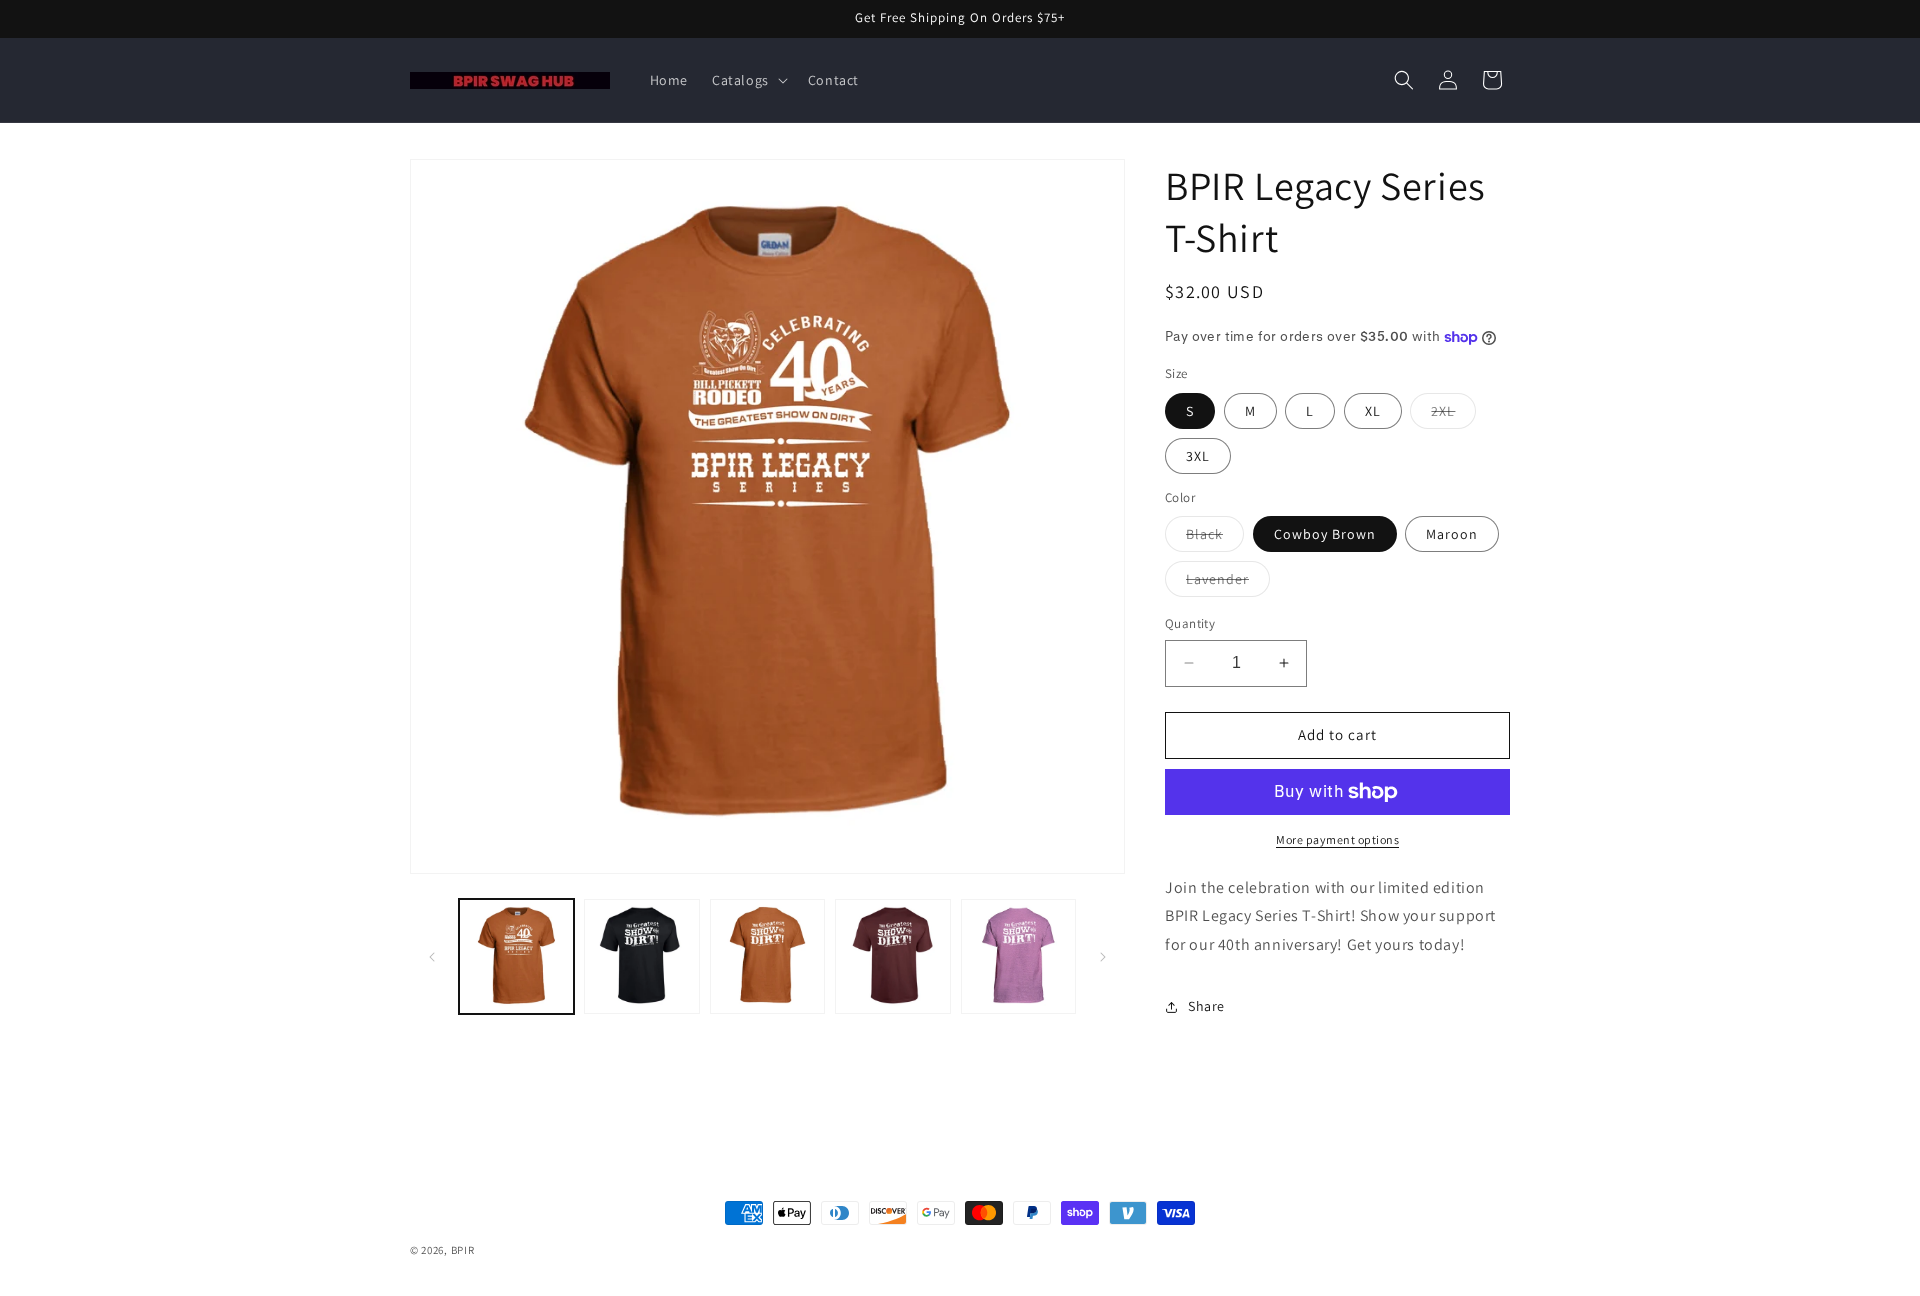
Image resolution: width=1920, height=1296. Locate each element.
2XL (1453, 415)
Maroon (1452, 534)
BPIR (463, 1250)
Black (1215, 538)
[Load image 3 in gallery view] (641, 956)
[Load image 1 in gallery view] (516, 956)
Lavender (1228, 583)
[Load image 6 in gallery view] (892, 956)
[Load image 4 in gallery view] (767, 956)
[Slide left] (432, 957)
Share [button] (1206, 1006)
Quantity (1190, 623)
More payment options (1337, 839)
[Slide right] (1103, 957)
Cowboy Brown (1325, 534)
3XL (1198, 456)
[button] (748, 80)
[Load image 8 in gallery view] (1018, 956)
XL (1373, 411)
